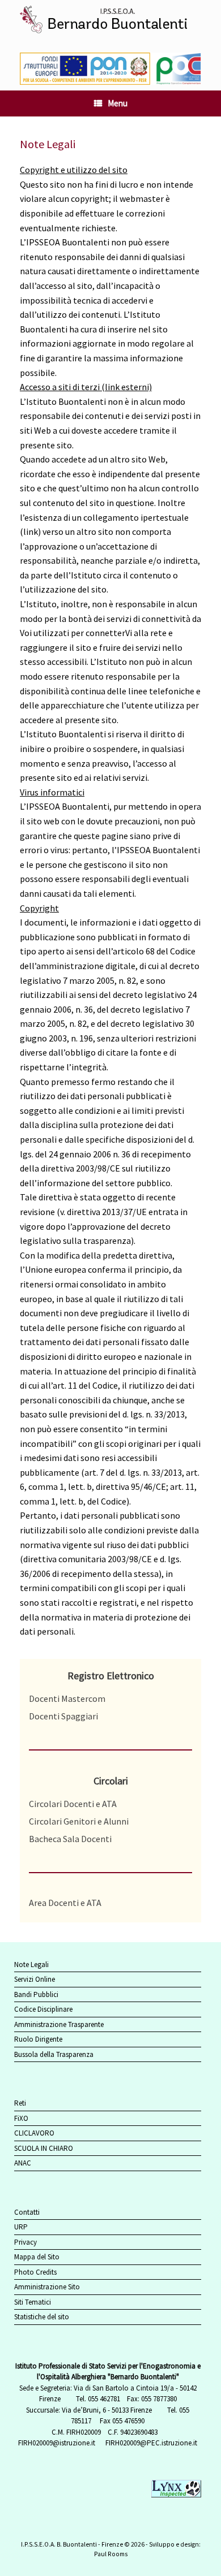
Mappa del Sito (37, 2257)
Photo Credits (35, 2272)
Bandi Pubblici (36, 1994)
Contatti (27, 2212)
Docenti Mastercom (67, 1698)
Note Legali (31, 1965)
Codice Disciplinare (43, 2009)
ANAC (23, 2163)
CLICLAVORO (34, 2133)
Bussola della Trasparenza (54, 2054)
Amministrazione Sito (47, 2287)
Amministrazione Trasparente (59, 2024)
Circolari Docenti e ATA (73, 1804)
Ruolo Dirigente (38, 2039)
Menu (118, 103)
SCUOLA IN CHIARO (44, 2148)
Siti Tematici (33, 2302)
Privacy (25, 2242)
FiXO (21, 2118)
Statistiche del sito (42, 2317)
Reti (20, 2103)
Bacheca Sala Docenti (70, 1839)
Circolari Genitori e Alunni (79, 1821)
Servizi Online (35, 1979)
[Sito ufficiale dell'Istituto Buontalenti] (110, 21)
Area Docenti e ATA (65, 1903)
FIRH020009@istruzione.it (57, 2443)
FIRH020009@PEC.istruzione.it (151, 2443)
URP (21, 2227)
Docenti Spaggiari (63, 1716)
